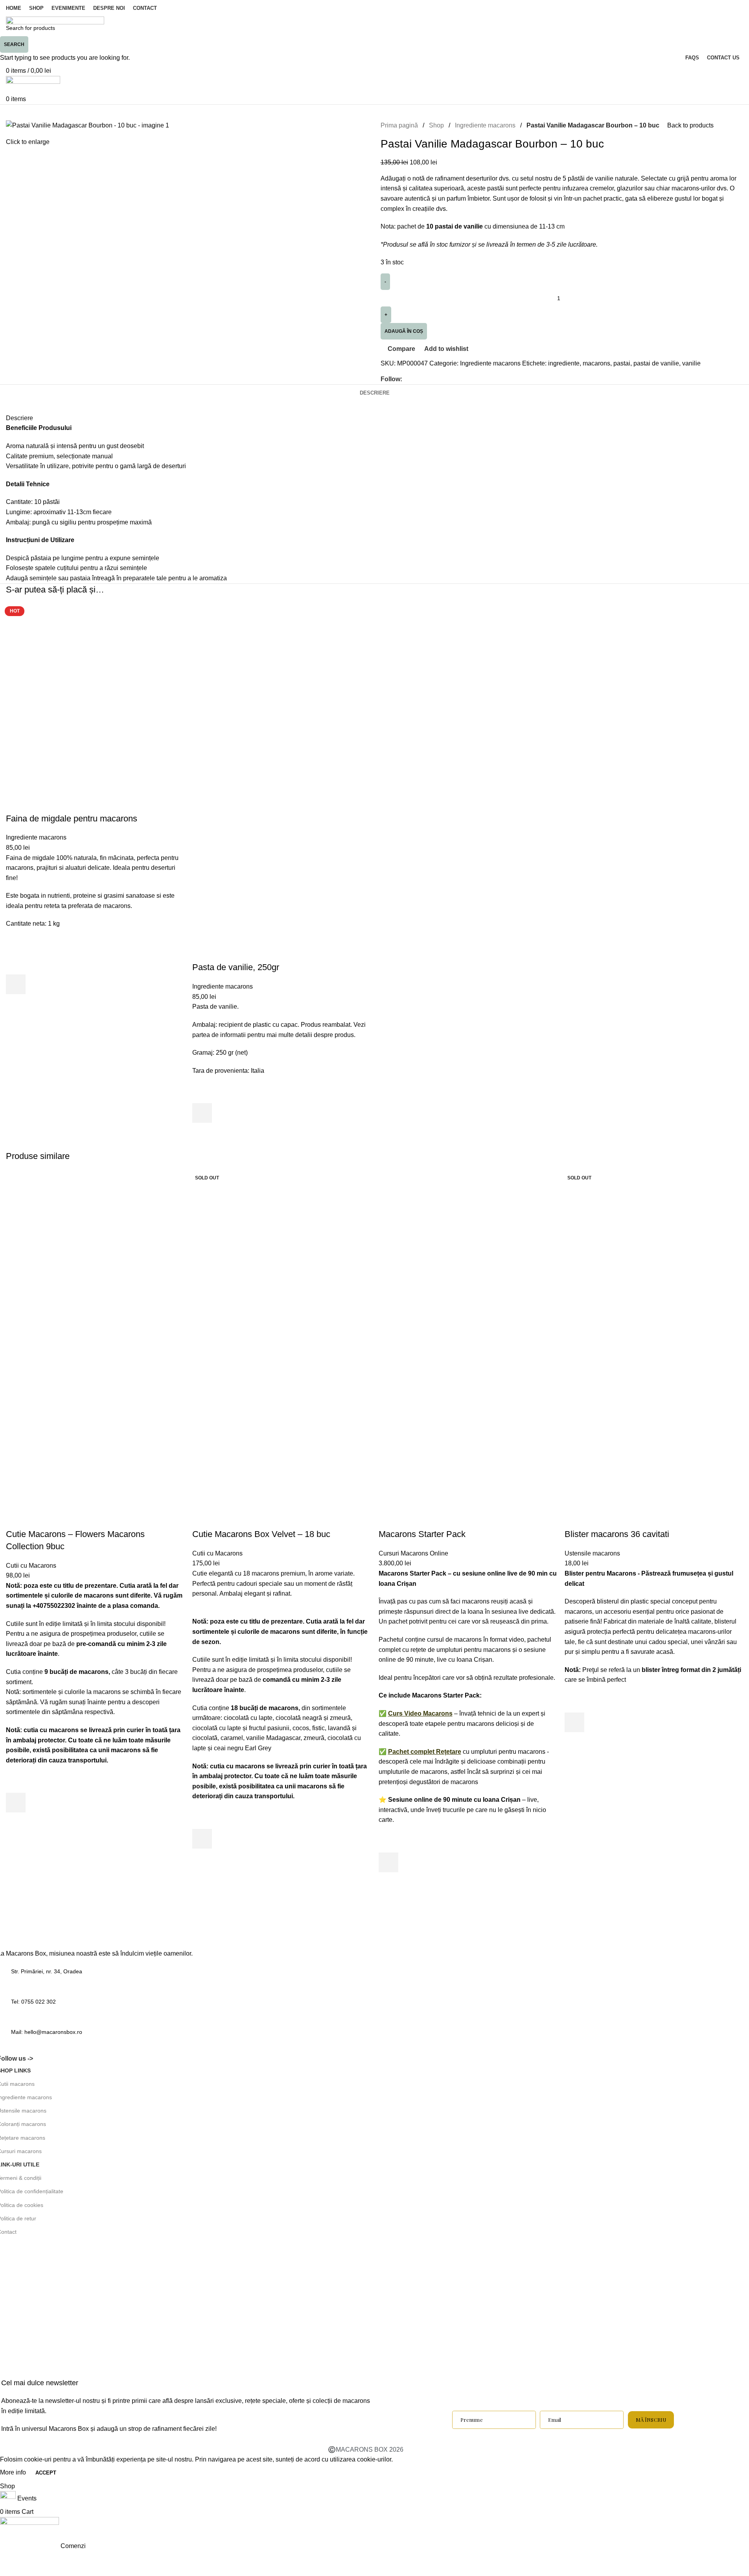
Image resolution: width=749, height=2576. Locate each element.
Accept (46, 2473)
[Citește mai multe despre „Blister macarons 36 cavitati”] (574, 1722)
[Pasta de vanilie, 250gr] (277, 688)
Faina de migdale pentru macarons (72, 818)
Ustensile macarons (592, 1553)
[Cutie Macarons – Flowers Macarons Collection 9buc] (90, 1254)
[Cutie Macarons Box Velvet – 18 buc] (277, 1254)
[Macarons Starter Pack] (463, 1254)
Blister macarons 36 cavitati (617, 1534)
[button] (16, 984)
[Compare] (16, 803)
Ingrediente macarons (36, 837)
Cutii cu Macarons (31, 1566)
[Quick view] (16, 1004)
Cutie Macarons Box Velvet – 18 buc (261, 1534)
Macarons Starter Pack (422, 1534)
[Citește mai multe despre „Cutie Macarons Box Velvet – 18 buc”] (202, 1839)
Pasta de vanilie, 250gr (236, 967)
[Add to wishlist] (16, 965)
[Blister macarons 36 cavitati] (649, 1254)
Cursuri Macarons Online (413, 1553)
